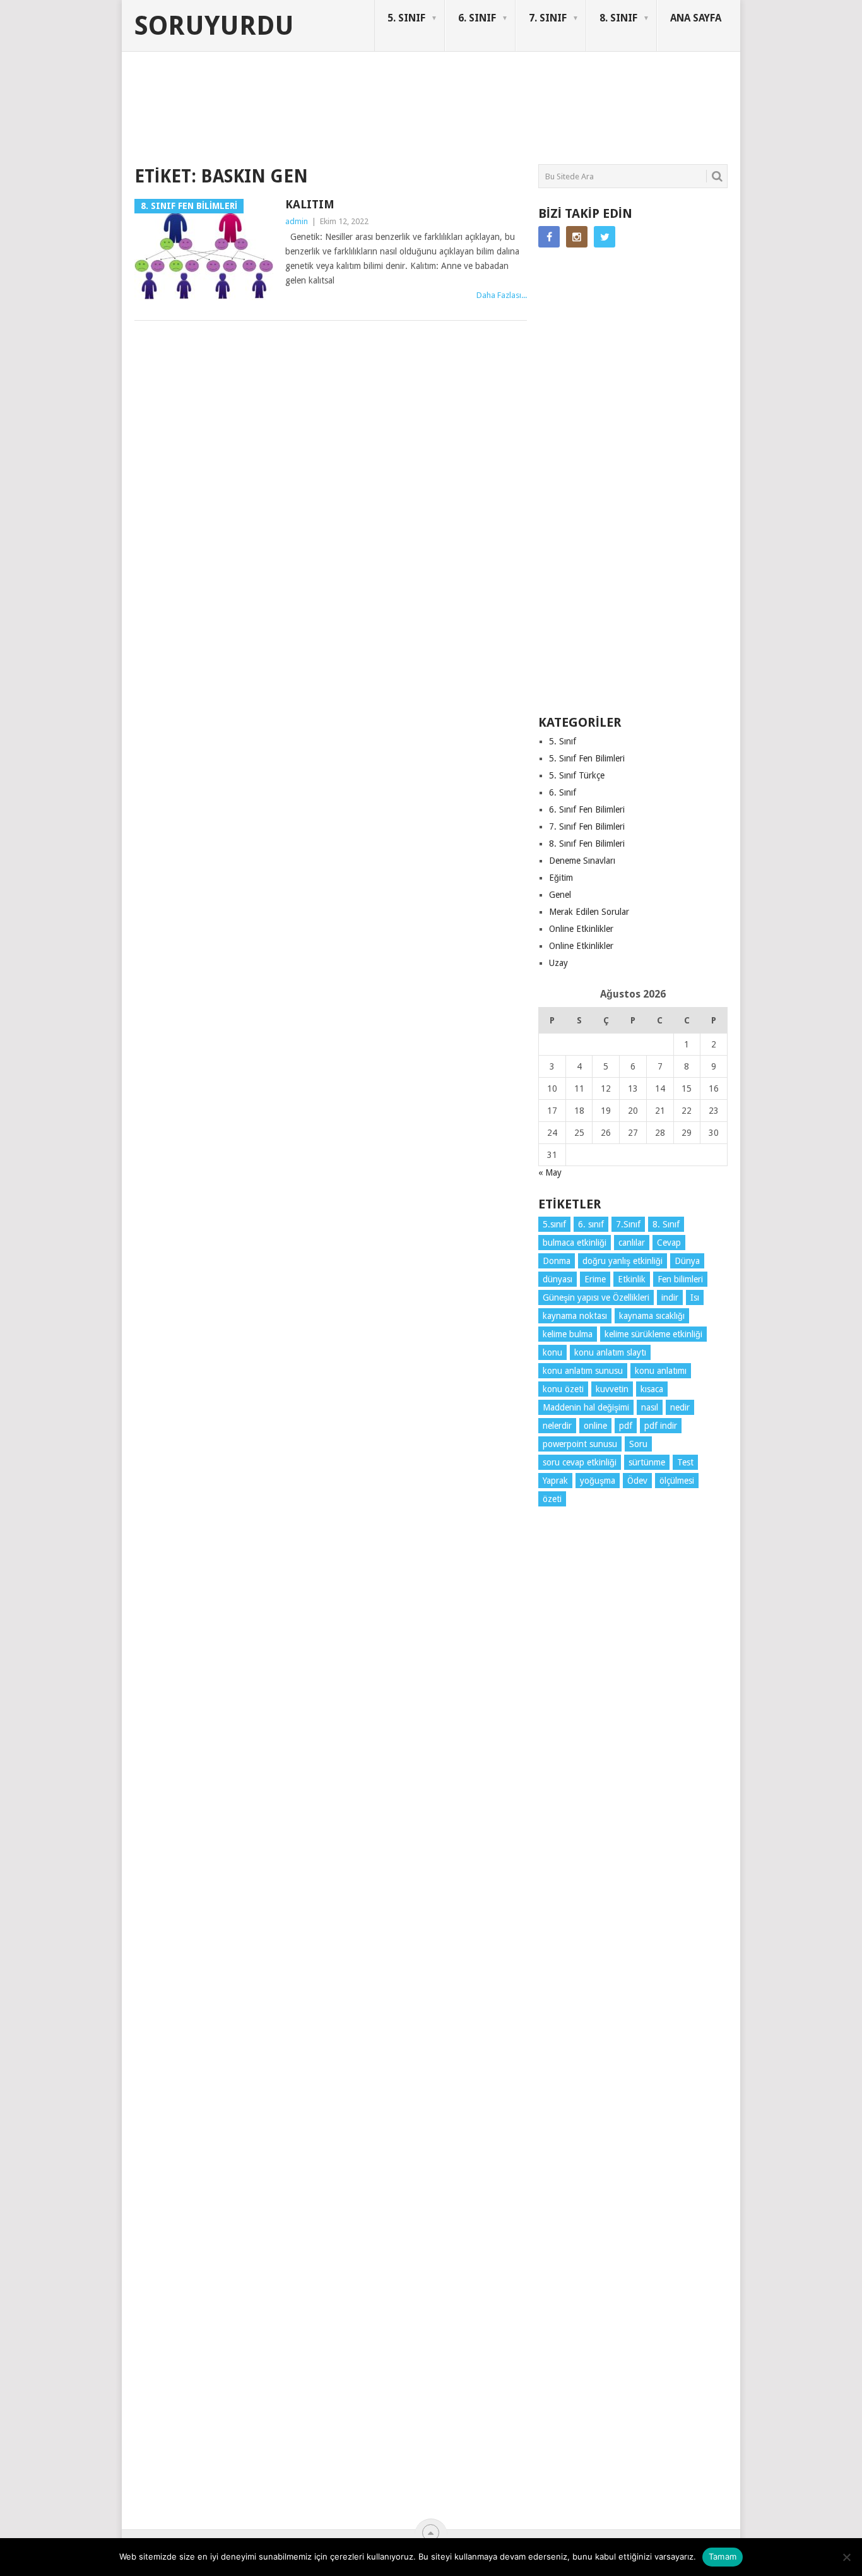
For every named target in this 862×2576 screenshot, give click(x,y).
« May (550, 1172)
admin (297, 221)
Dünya (687, 1261)
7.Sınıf (628, 1224)
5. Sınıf (563, 741)
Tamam (723, 2556)
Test (685, 1462)
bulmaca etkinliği (575, 1243)
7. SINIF (548, 18)
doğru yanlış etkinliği (623, 1261)
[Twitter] (605, 237)
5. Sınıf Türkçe (577, 775)
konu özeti (563, 1389)
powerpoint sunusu (580, 1444)
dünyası (558, 1279)
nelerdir (557, 1426)
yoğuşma (598, 1481)
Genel (560, 895)
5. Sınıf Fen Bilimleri (587, 758)
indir (670, 1297)
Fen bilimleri (680, 1279)
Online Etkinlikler (581, 929)
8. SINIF (618, 18)
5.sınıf (554, 1224)
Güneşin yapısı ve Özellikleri (596, 1297)
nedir (680, 1407)
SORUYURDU (667, 100)
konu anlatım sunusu (583, 1371)
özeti (552, 1499)
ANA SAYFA (696, 18)
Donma (557, 1261)
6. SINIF (477, 18)
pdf (626, 1426)
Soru (638, 1444)
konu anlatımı (661, 1371)
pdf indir (661, 1426)
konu (552, 1352)
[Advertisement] (364, 116)
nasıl (650, 1407)
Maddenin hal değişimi (586, 1407)
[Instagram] (577, 237)
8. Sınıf (666, 1224)
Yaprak (555, 1481)
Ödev (637, 1481)
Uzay (558, 963)
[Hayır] (846, 2557)
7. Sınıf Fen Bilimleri (587, 826)
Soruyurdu (214, 26)
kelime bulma (568, 1334)
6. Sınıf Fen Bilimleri (587, 809)
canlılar (632, 1243)
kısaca (652, 1389)
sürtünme (647, 1462)
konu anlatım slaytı (610, 1352)
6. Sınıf (563, 792)
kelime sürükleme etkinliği (653, 1334)
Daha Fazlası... (502, 295)
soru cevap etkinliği (580, 1462)
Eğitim (561, 878)
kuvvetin (612, 1389)
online (595, 1426)
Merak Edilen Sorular (589, 912)
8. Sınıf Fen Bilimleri (587, 844)
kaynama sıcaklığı (652, 1316)
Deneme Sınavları (582, 861)
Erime (595, 1279)
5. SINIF (406, 18)
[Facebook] (549, 237)
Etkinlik (632, 1279)
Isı (695, 1297)
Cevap (669, 1243)
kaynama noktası (575, 1316)
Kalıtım (310, 204)
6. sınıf (591, 1224)
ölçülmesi (677, 1481)
